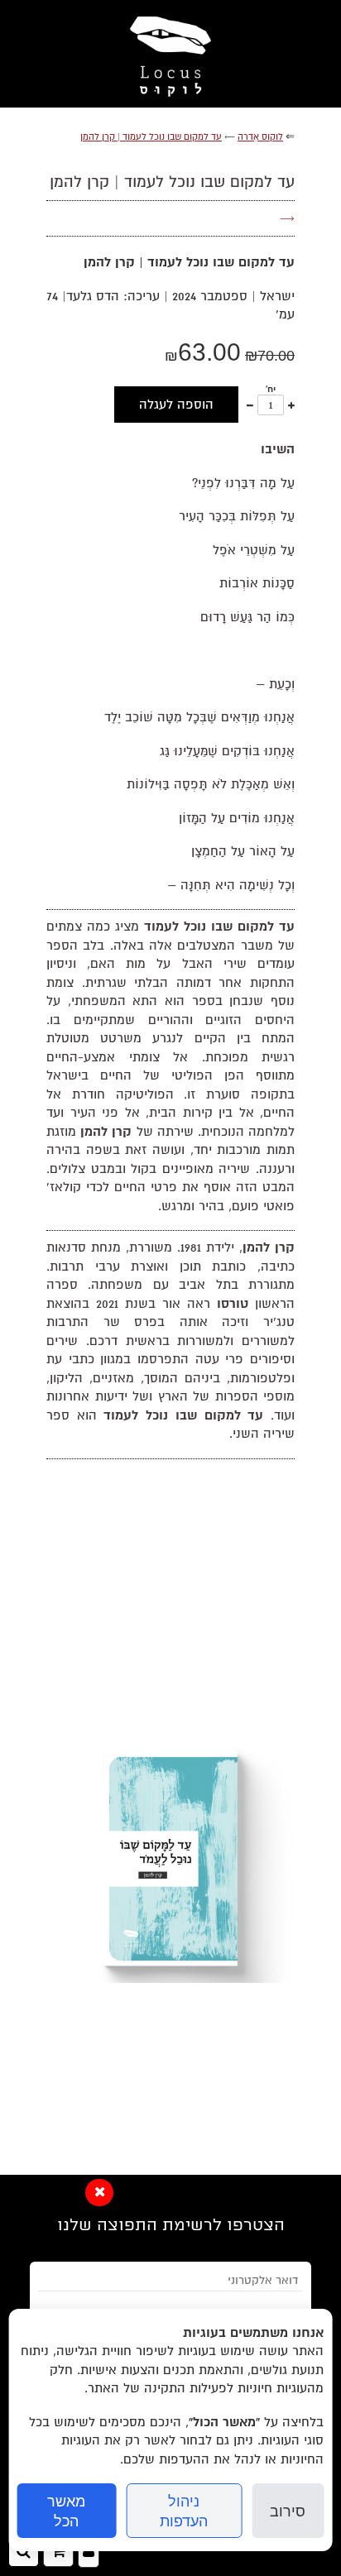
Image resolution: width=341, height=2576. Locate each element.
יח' (271, 389)
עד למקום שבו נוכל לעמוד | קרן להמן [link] (151, 137)
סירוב (288, 2511)
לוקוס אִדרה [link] (260, 137)
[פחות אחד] (250, 405)
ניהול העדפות (184, 2511)
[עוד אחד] (291, 405)
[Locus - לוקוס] (170, 54)
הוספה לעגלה (176, 405)
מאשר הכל (66, 2511)
